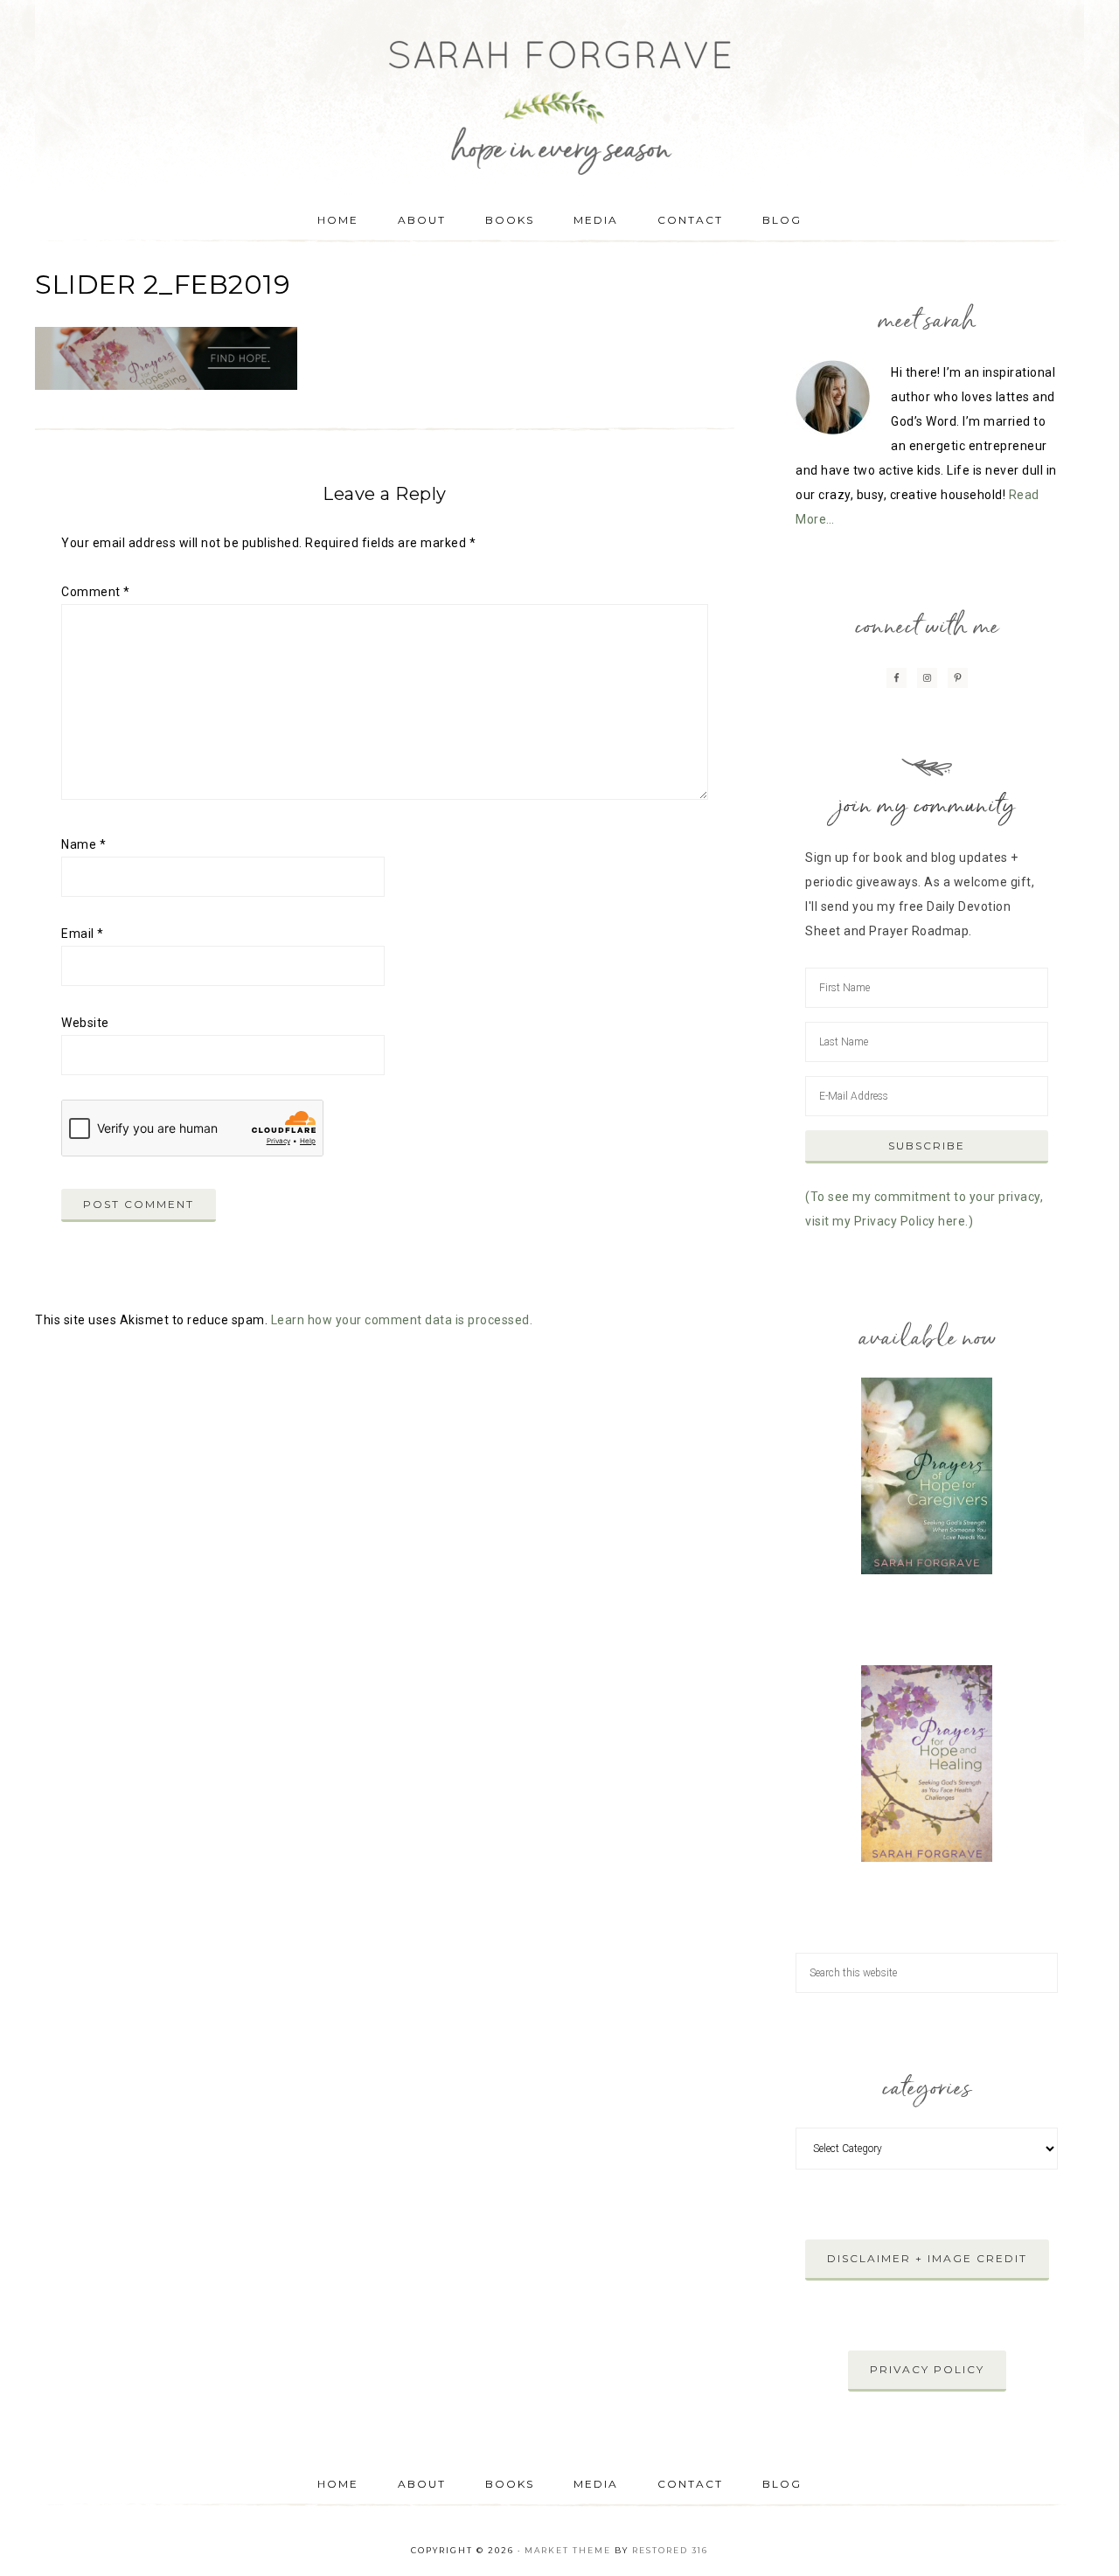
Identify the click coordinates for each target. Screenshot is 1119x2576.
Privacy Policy (927, 2369)
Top (1077, 2534)
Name (83, 844)
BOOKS (510, 2484)
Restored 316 (670, 2550)
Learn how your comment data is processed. (402, 1320)
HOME (338, 2484)
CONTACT (690, 2484)
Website (85, 1023)
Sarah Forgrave (559, 92)
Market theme (568, 2550)
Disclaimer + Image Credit (927, 2258)
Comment (96, 592)
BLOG (782, 2484)
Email (83, 934)
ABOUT (422, 2484)
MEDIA (596, 2484)
